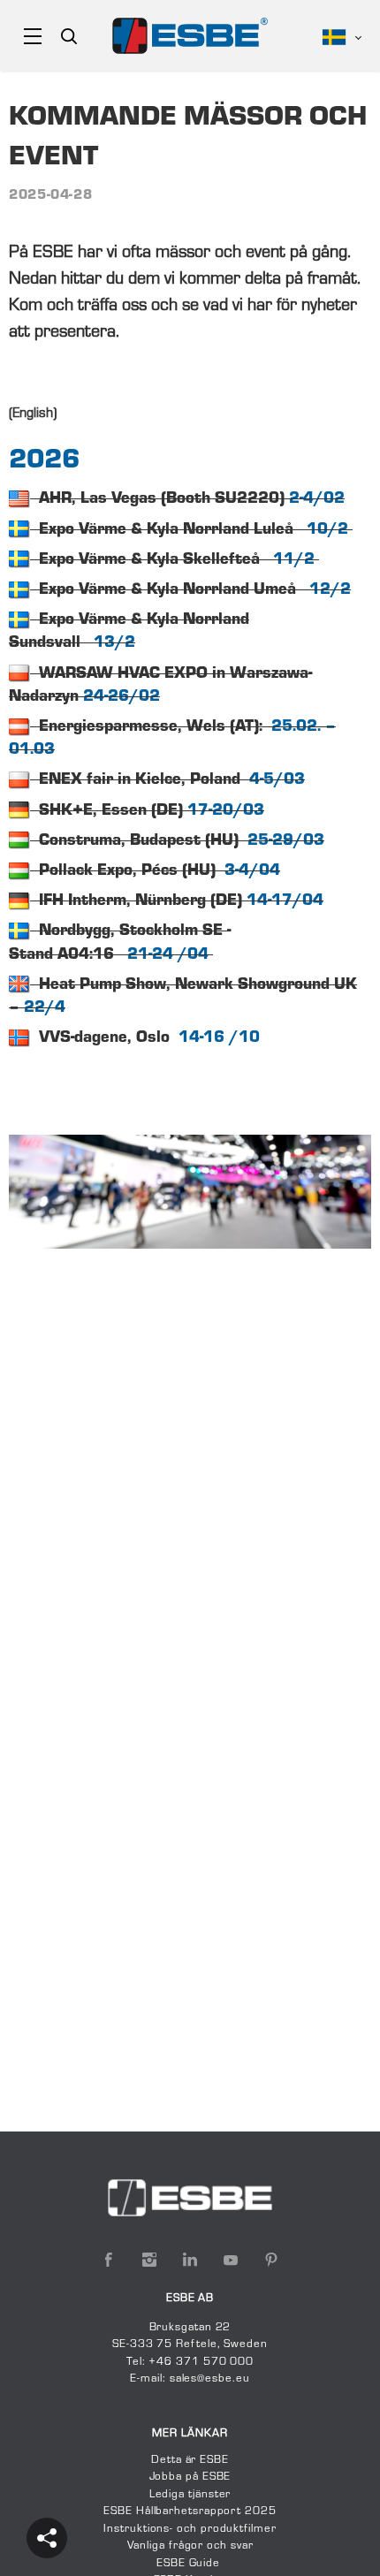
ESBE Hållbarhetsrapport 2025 (190, 2511)
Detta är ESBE (190, 2460)
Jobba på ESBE (190, 2477)
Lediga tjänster (190, 2495)
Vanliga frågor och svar (190, 2546)
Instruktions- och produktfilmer (190, 2529)
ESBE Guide (190, 2564)
